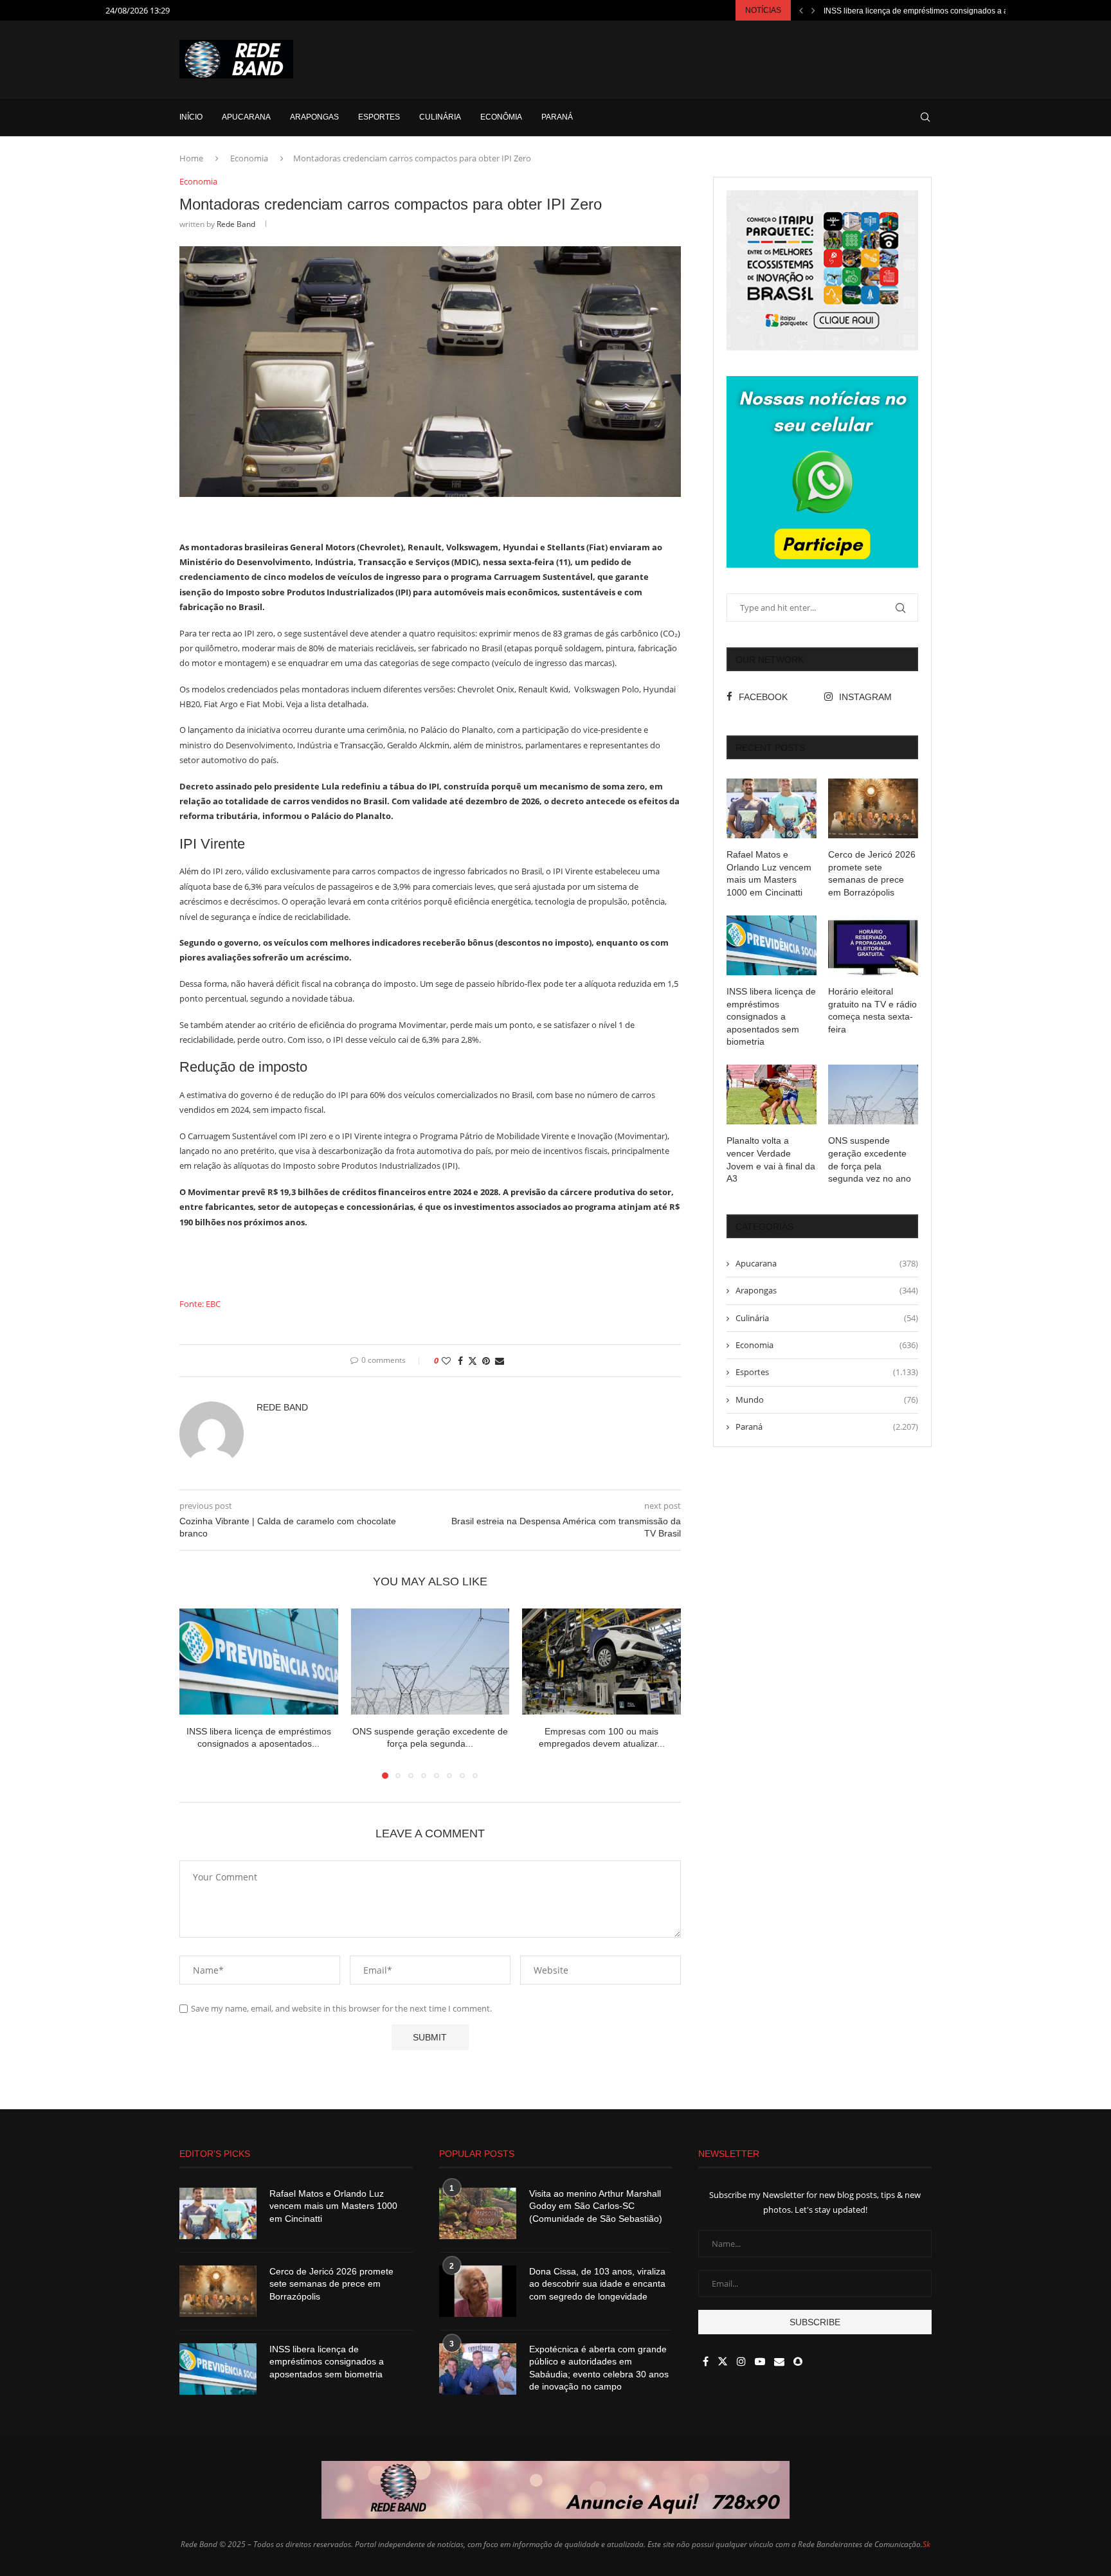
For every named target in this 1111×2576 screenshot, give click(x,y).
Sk (926, 2544)
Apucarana (246, 117)
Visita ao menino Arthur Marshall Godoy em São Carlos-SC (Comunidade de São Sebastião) (596, 2206)
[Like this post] (446, 1361)
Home (191, 158)
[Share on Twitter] (473, 1361)
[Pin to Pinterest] (486, 1361)
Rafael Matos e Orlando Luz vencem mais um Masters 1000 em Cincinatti (769, 873)
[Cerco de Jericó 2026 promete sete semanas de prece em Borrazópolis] (873, 808)
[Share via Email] (500, 1361)
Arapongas (314, 117)
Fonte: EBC (200, 1304)
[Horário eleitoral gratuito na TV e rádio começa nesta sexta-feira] (873, 945)
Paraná (557, 117)
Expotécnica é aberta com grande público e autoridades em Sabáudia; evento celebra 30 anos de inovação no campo (599, 2368)
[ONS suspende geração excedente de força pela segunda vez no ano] (430, 1661)
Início (191, 117)
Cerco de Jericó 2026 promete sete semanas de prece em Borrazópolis (872, 873)
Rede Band (236, 224)
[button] (801, 10)
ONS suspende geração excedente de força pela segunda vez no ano (870, 1159)
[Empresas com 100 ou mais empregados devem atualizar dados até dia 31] (601, 1661)
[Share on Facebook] (460, 1361)
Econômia (501, 117)
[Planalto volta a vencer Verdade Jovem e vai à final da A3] (772, 1094)
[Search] (925, 117)
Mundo (827, 1400)
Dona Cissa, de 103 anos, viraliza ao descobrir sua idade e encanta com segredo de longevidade (597, 2284)
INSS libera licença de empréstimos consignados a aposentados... (939, 11)
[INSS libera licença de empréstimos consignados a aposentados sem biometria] (259, 1661)
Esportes (379, 117)
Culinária (440, 117)
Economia (249, 158)
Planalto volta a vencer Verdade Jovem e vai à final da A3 (771, 1159)
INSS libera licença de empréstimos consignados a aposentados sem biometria (771, 1016)
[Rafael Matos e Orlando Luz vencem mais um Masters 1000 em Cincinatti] (772, 808)
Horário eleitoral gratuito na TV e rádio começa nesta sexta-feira (872, 1010)
